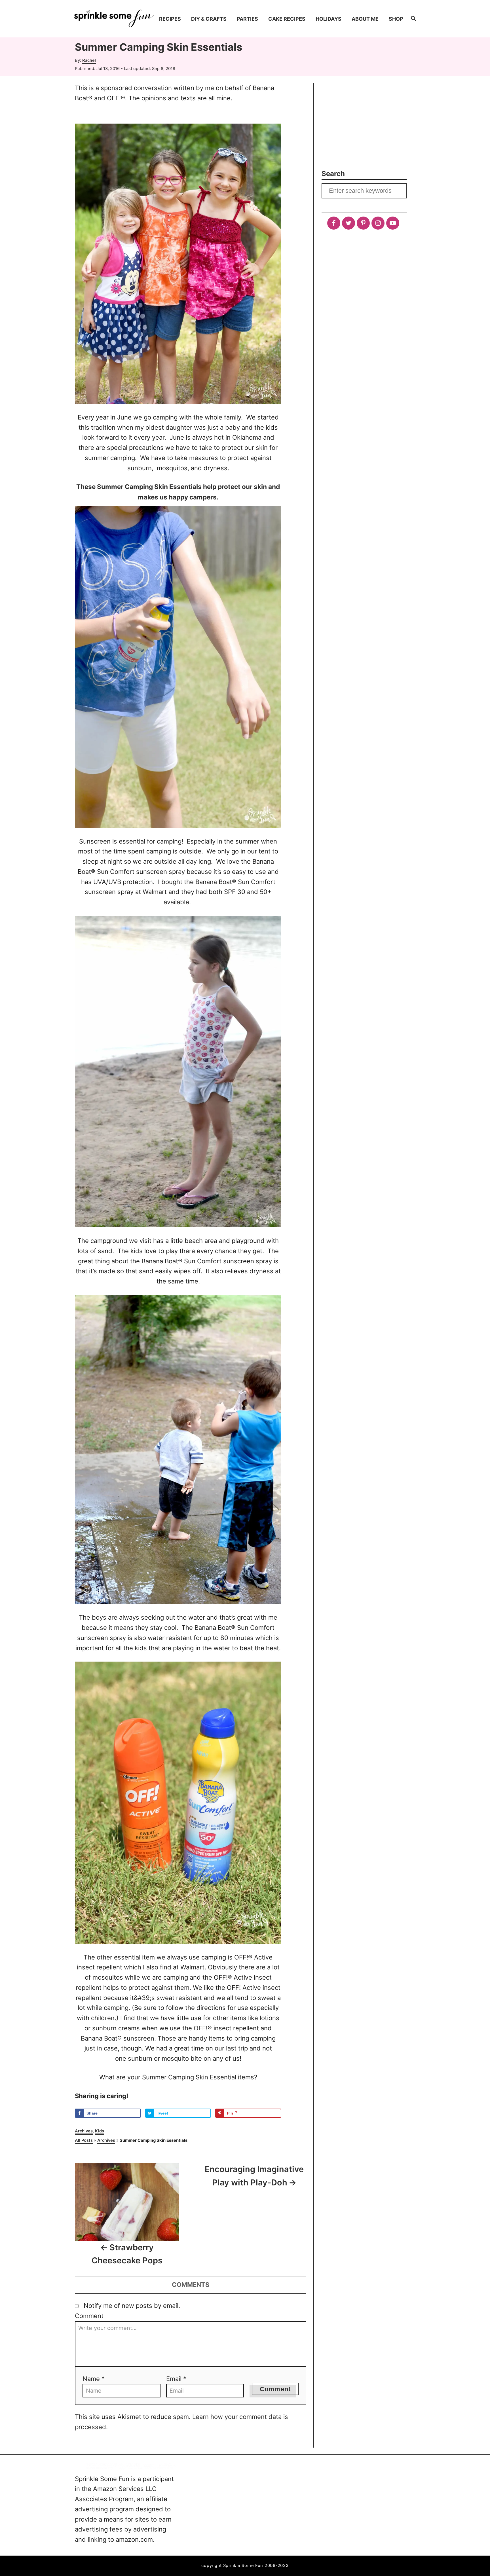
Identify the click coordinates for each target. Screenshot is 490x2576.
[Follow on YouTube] (393, 223)
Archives (84, 2131)
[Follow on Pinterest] (363, 223)
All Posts (84, 2140)
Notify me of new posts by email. (132, 2306)
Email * (176, 2379)
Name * (94, 2379)
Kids (100, 2131)
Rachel (89, 60)
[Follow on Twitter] (349, 223)
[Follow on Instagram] (378, 223)
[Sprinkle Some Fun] (114, 19)
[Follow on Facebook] (334, 223)
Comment (89, 2316)
